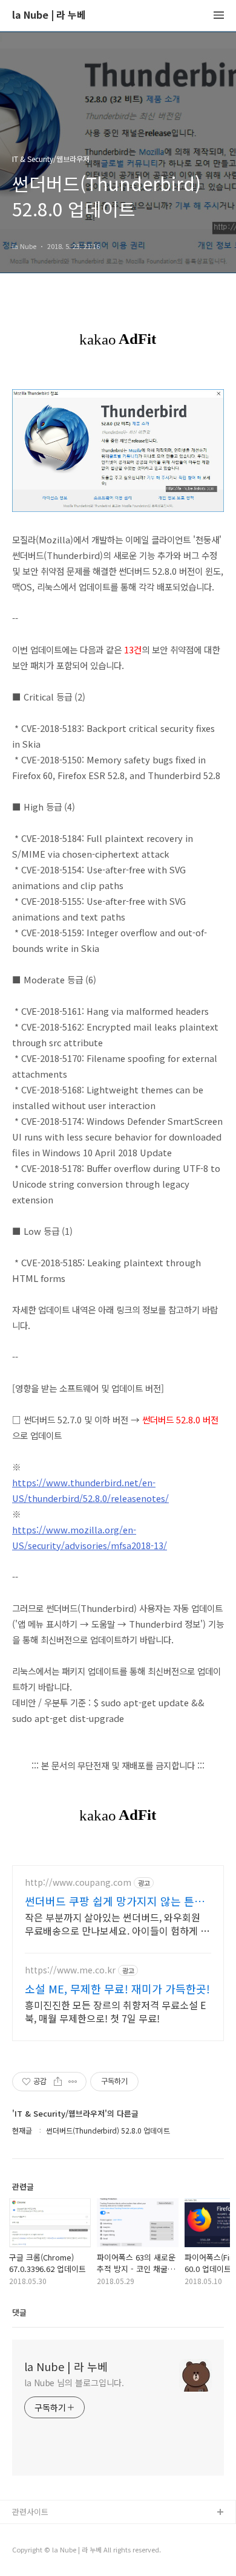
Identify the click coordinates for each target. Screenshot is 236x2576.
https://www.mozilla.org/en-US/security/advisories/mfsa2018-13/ (90, 1537)
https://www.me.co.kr (70, 1970)
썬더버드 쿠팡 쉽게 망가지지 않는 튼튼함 (115, 1901)
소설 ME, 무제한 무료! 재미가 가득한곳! (117, 1989)
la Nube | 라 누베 (49, 15)
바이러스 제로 (36, 2532)
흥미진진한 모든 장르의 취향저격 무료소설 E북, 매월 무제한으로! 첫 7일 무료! (115, 2011)
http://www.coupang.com (78, 1882)
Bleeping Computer (48, 2552)
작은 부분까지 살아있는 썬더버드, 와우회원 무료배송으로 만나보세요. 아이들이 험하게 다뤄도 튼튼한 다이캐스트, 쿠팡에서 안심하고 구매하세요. (117, 1924)
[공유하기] (58, 2082)
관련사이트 (30, 2512)
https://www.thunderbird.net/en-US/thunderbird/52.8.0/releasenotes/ (90, 1490)
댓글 (19, 2312)
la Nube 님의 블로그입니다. (74, 2383)
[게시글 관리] (73, 2082)
